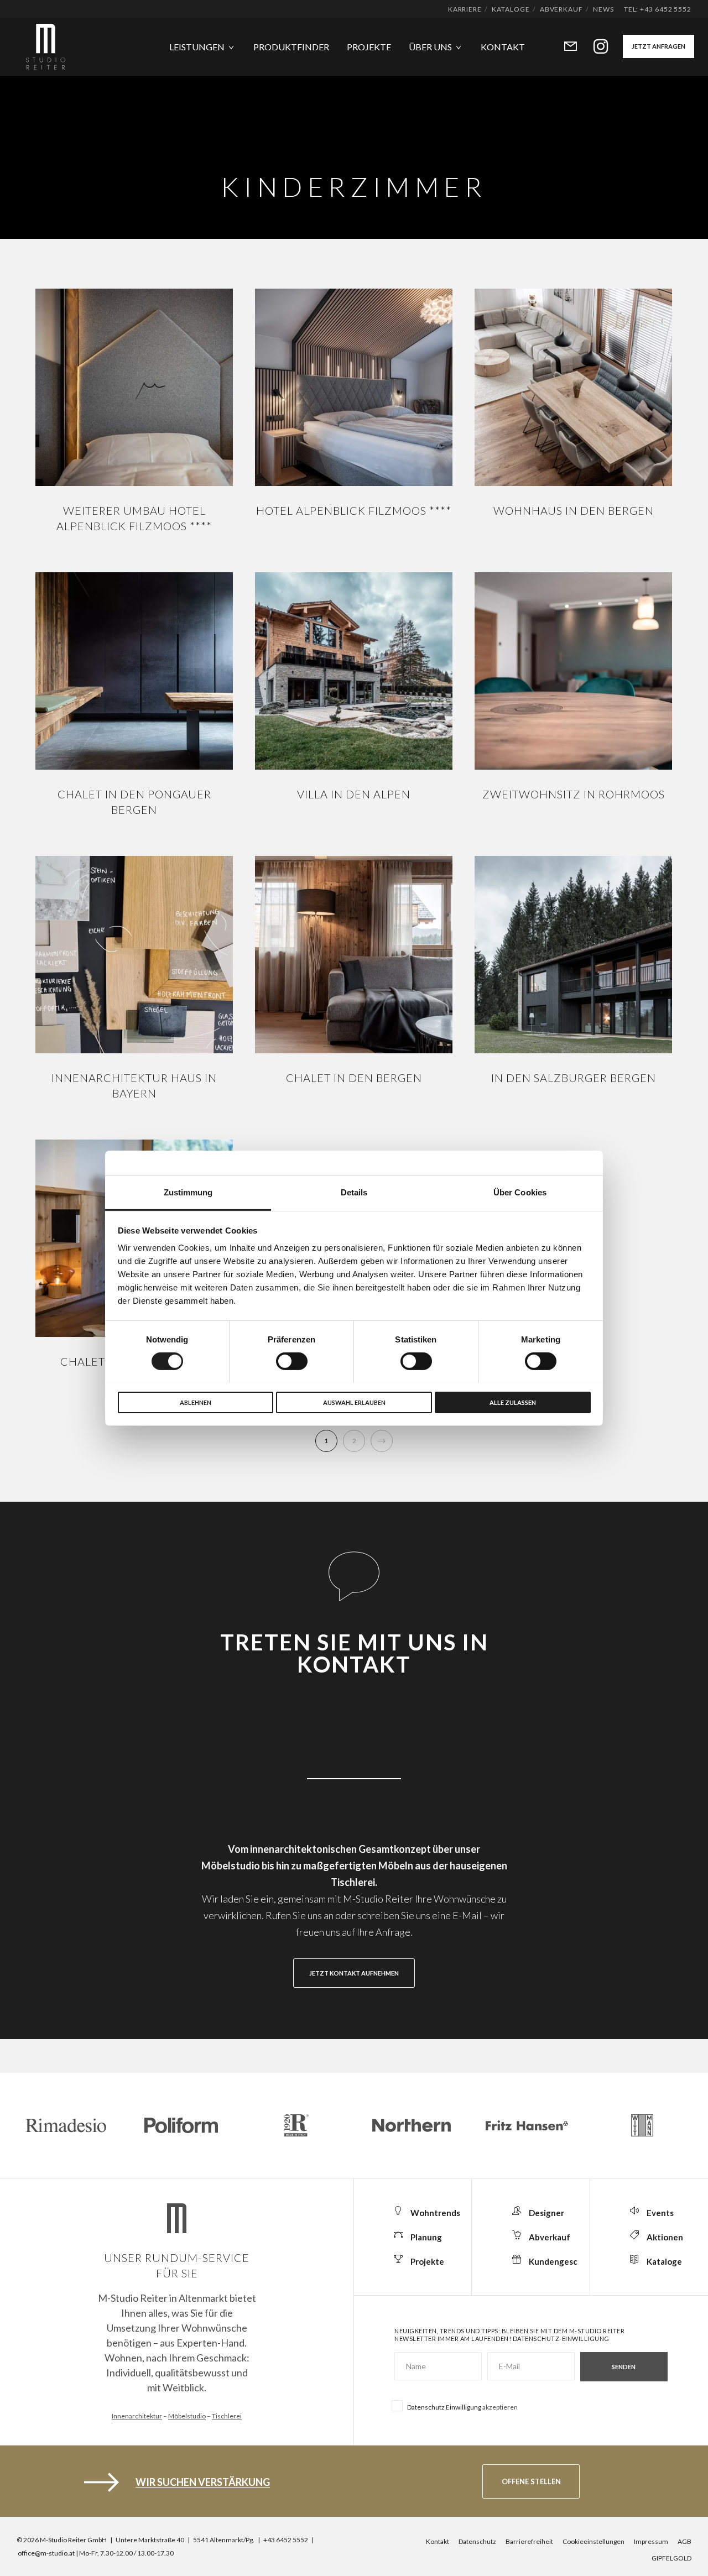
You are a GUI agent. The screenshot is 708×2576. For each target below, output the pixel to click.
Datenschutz (477, 2541)
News (603, 9)
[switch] (292, 1361)
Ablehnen (196, 1402)
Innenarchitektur (137, 2416)
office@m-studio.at (46, 2553)
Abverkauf (561, 9)
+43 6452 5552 (286, 2540)
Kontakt (438, 2541)
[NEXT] (382, 1441)
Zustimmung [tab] (188, 1192)
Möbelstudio (187, 2416)
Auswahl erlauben (354, 1402)
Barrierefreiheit (529, 2541)
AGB (684, 2541)
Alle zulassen (513, 1402)
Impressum (651, 2541)
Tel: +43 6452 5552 (658, 9)
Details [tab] (354, 1192)
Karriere (465, 9)
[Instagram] (594, 47)
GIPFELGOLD (671, 2558)
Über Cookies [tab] (520, 1192)
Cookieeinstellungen (594, 2541)
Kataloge (511, 9)
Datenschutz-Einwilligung (561, 2339)
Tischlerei (227, 2416)
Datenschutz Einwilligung (444, 2407)
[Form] (563, 47)
